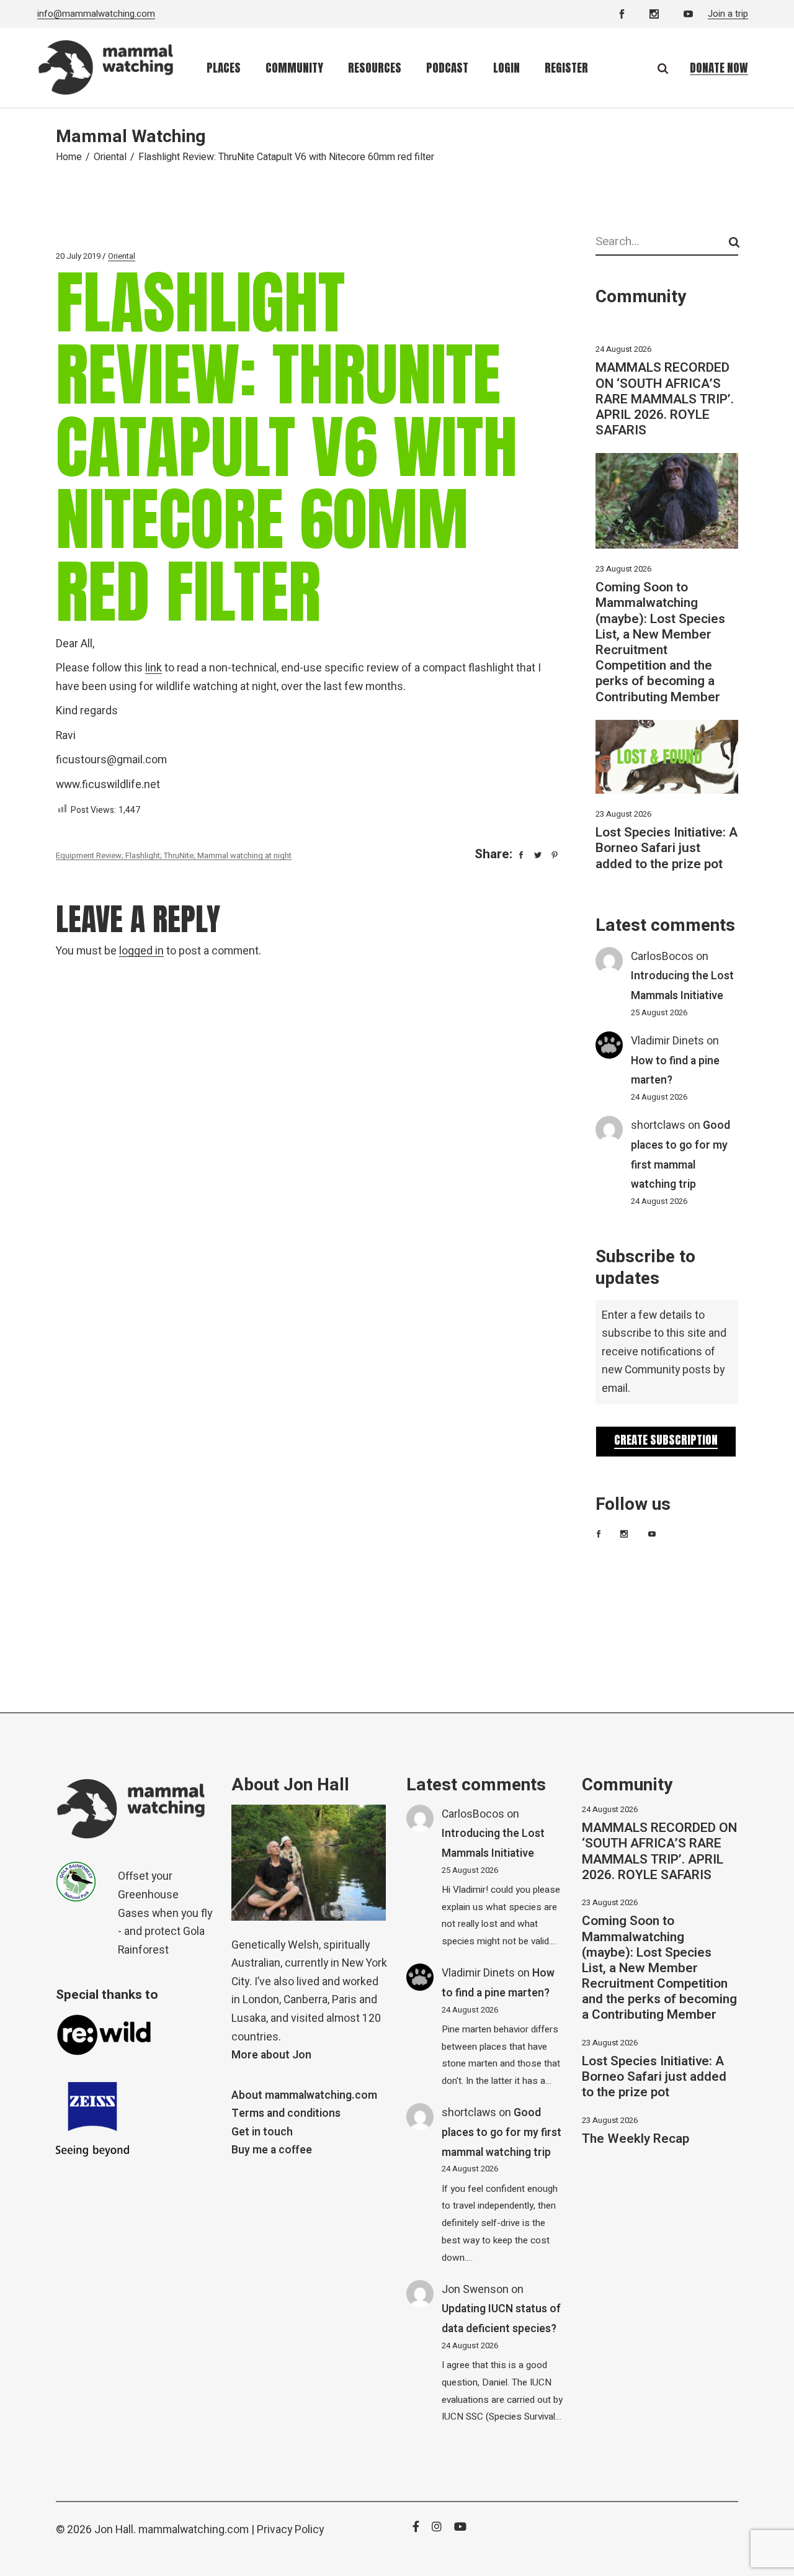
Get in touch (262, 2132)
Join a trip (728, 14)
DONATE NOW (719, 68)
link (154, 668)
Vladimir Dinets (667, 1041)
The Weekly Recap (636, 2139)
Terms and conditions (286, 2113)
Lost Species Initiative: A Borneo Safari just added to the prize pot (667, 848)
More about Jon (271, 2055)
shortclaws (658, 1125)
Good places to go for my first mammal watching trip (502, 2132)
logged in (141, 951)
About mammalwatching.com (304, 2095)
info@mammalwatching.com (96, 14)
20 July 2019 (78, 256)
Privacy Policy (290, 2530)
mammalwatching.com (194, 2530)
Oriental (110, 157)
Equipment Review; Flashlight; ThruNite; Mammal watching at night (174, 855)
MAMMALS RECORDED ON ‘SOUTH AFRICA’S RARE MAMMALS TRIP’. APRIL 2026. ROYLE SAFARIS (665, 399)
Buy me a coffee (272, 2150)
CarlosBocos (662, 957)
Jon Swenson (475, 2290)
